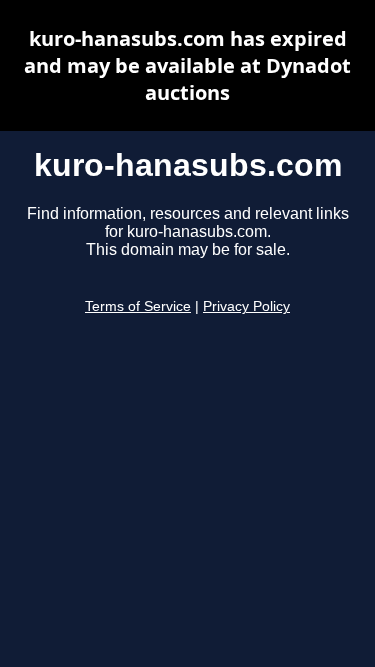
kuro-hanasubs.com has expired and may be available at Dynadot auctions (187, 65)
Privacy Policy (246, 306)
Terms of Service (138, 306)
